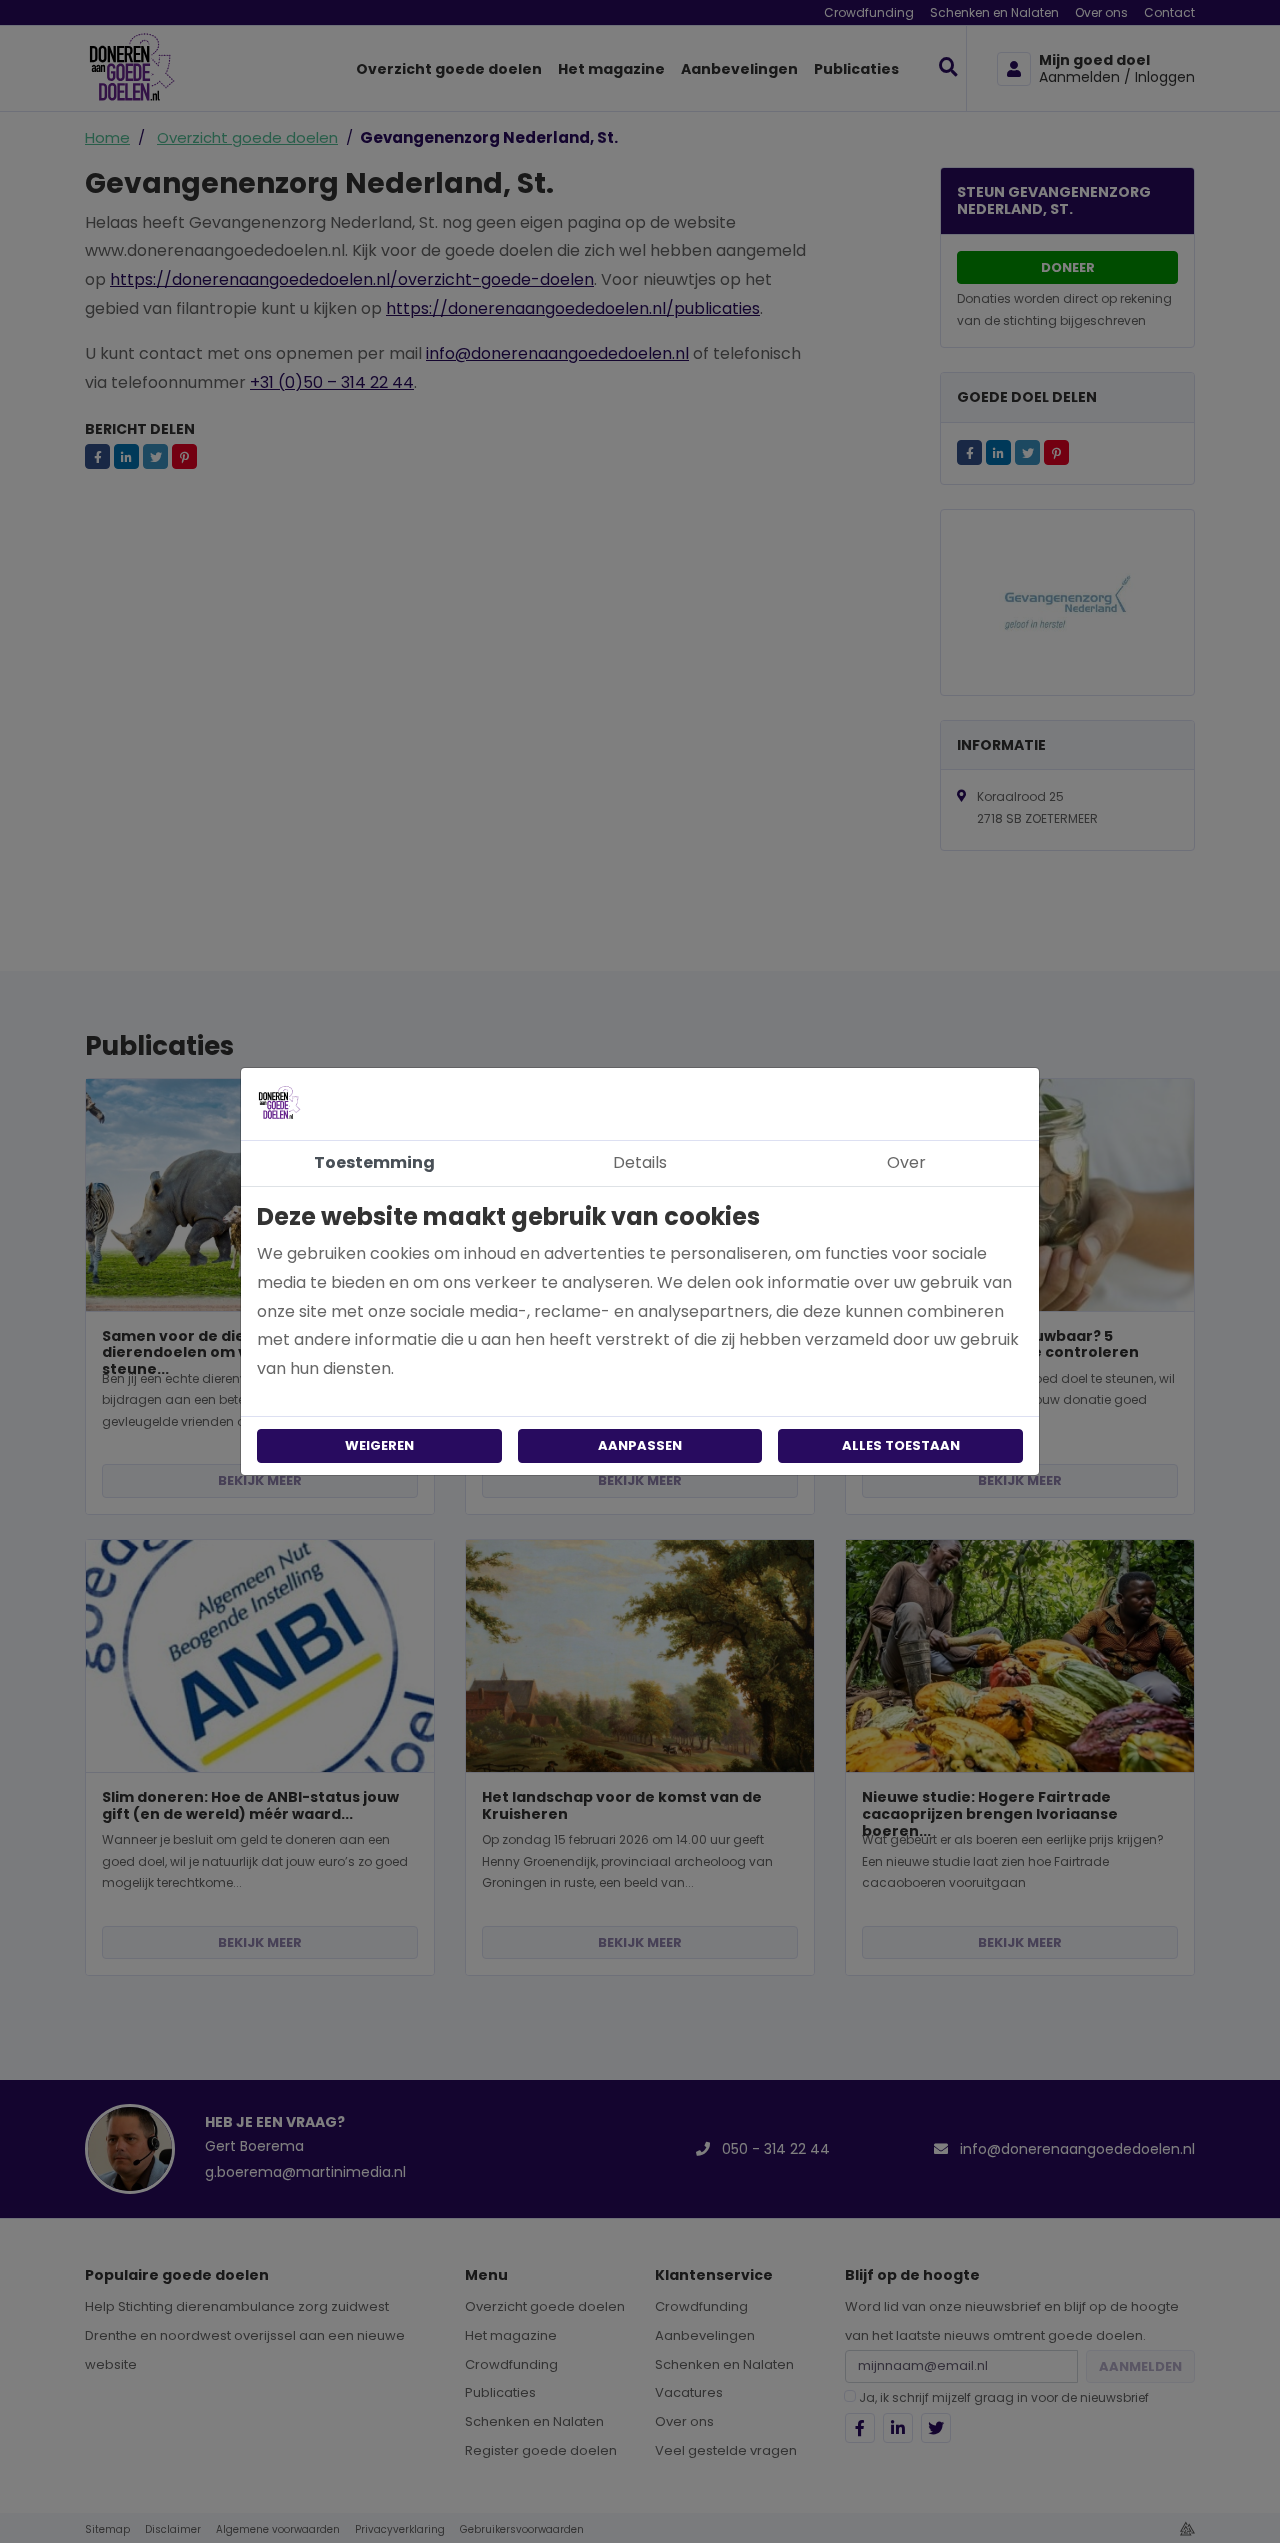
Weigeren (379, 1445)
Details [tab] (640, 1162)
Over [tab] (906, 1162)
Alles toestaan (901, 1445)
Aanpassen (640, 1445)
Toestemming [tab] (374, 1162)
